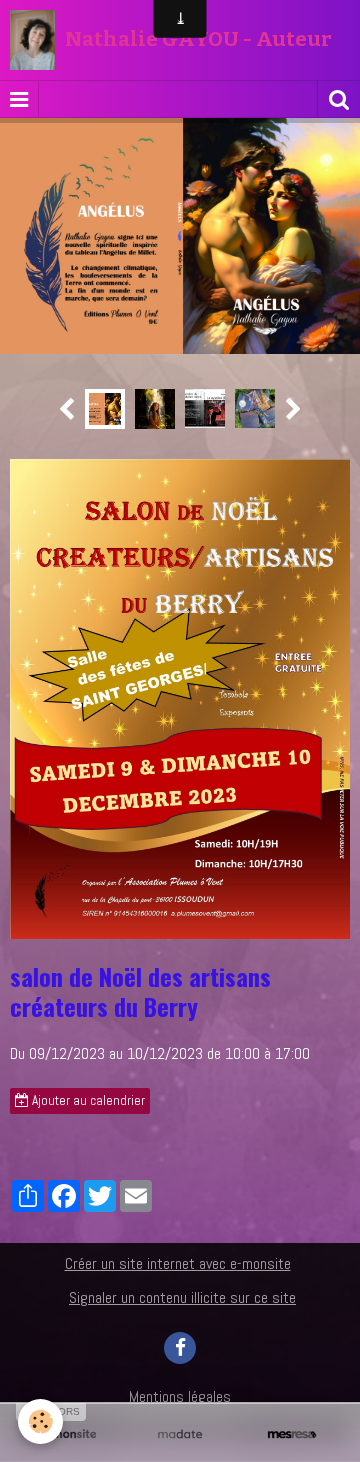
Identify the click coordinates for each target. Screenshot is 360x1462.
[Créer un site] (68, 1434)
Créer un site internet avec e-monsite (178, 1239)
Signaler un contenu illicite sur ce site (182, 1272)
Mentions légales (180, 1371)
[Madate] (180, 1434)
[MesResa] (292, 1434)
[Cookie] (40, 1421)
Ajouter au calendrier (87, 1076)
